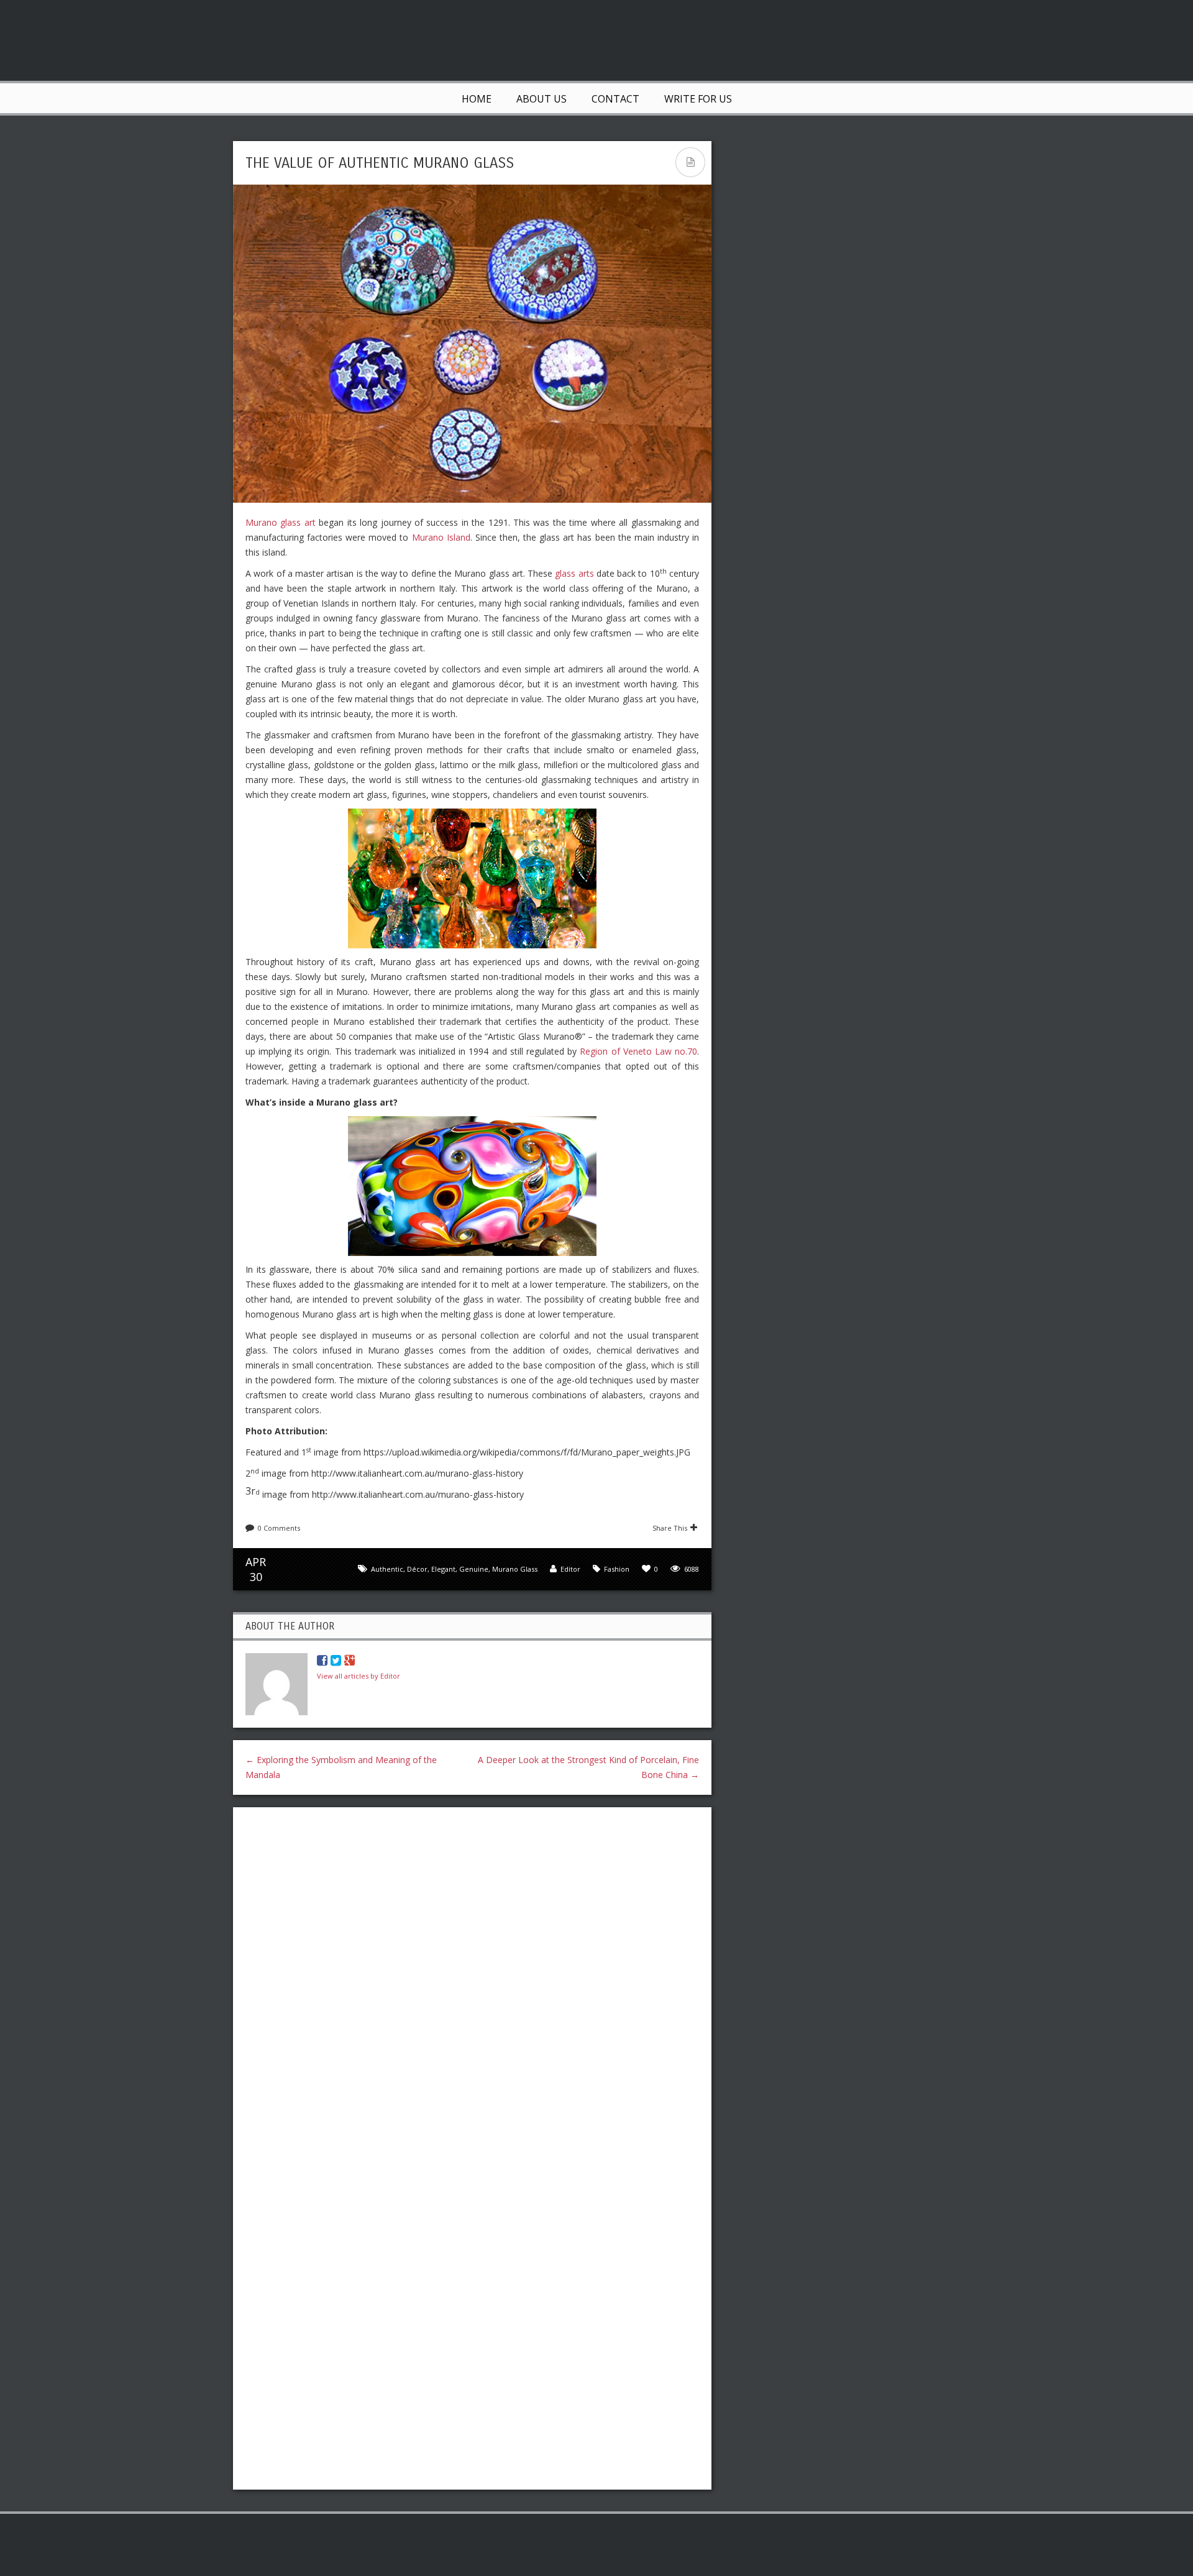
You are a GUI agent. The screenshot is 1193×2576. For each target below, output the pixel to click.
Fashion (617, 1569)
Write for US (698, 99)
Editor (570, 1569)
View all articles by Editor (359, 1676)
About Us (542, 99)
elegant (443, 1569)
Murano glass (515, 1569)
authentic (387, 1569)
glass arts (574, 573)
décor (417, 1569)
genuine (474, 1569)
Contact (615, 99)
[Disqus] (472, 1978)
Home (477, 99)
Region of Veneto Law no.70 (638, 1051)
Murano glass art (281, 522)
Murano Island (441, 537)
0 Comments (279, 1528)
